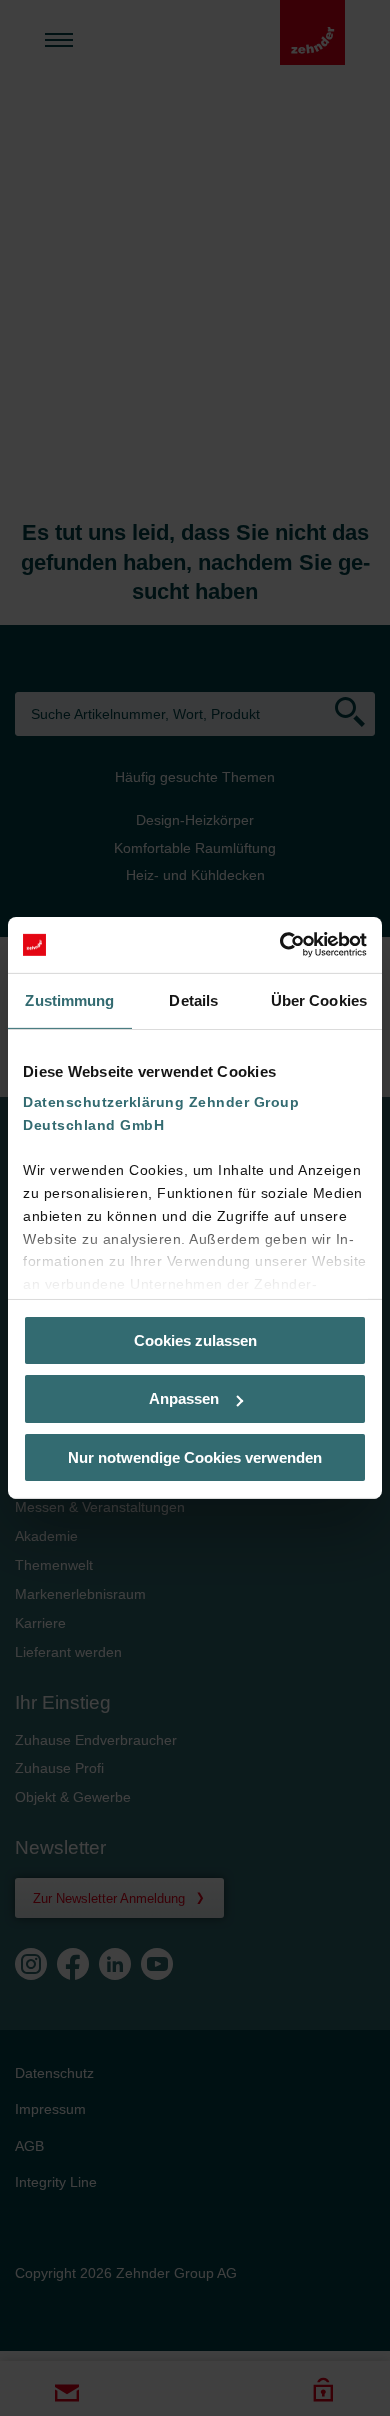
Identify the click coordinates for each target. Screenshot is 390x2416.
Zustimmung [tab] (69, 999)
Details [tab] (193, 999)
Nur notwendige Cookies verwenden (195, 1457)
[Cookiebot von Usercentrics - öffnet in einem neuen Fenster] (280, 945)
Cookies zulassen (195, 1339)
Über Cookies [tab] (319, 999)
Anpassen (184, 1398)
